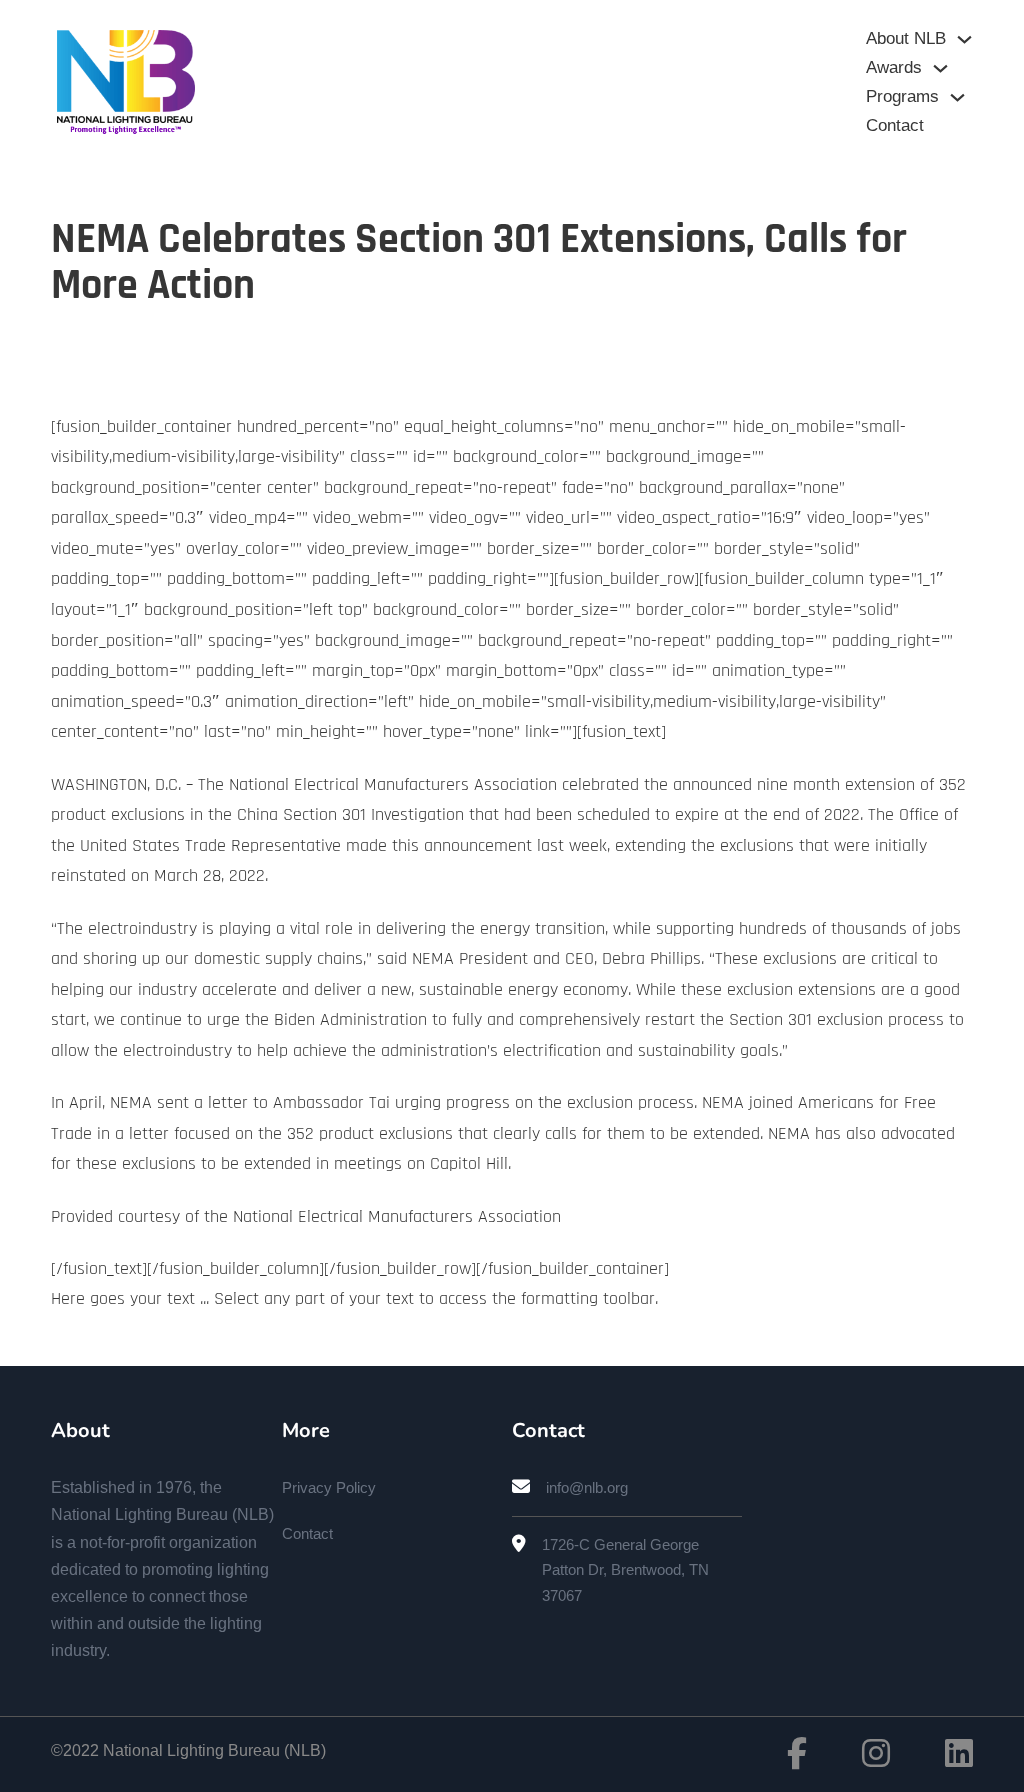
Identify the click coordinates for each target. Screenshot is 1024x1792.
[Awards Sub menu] (940, 68)
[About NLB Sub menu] (964, 39)
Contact (895, 125)
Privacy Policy (329, 1487)
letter (230, 1102)
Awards (894, 67)
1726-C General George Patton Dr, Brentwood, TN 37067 (625, 1570)
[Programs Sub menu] (957, 97)
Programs (902, 96)
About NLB (906, 38)
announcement (480, 845)
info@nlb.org (587, 1487)
